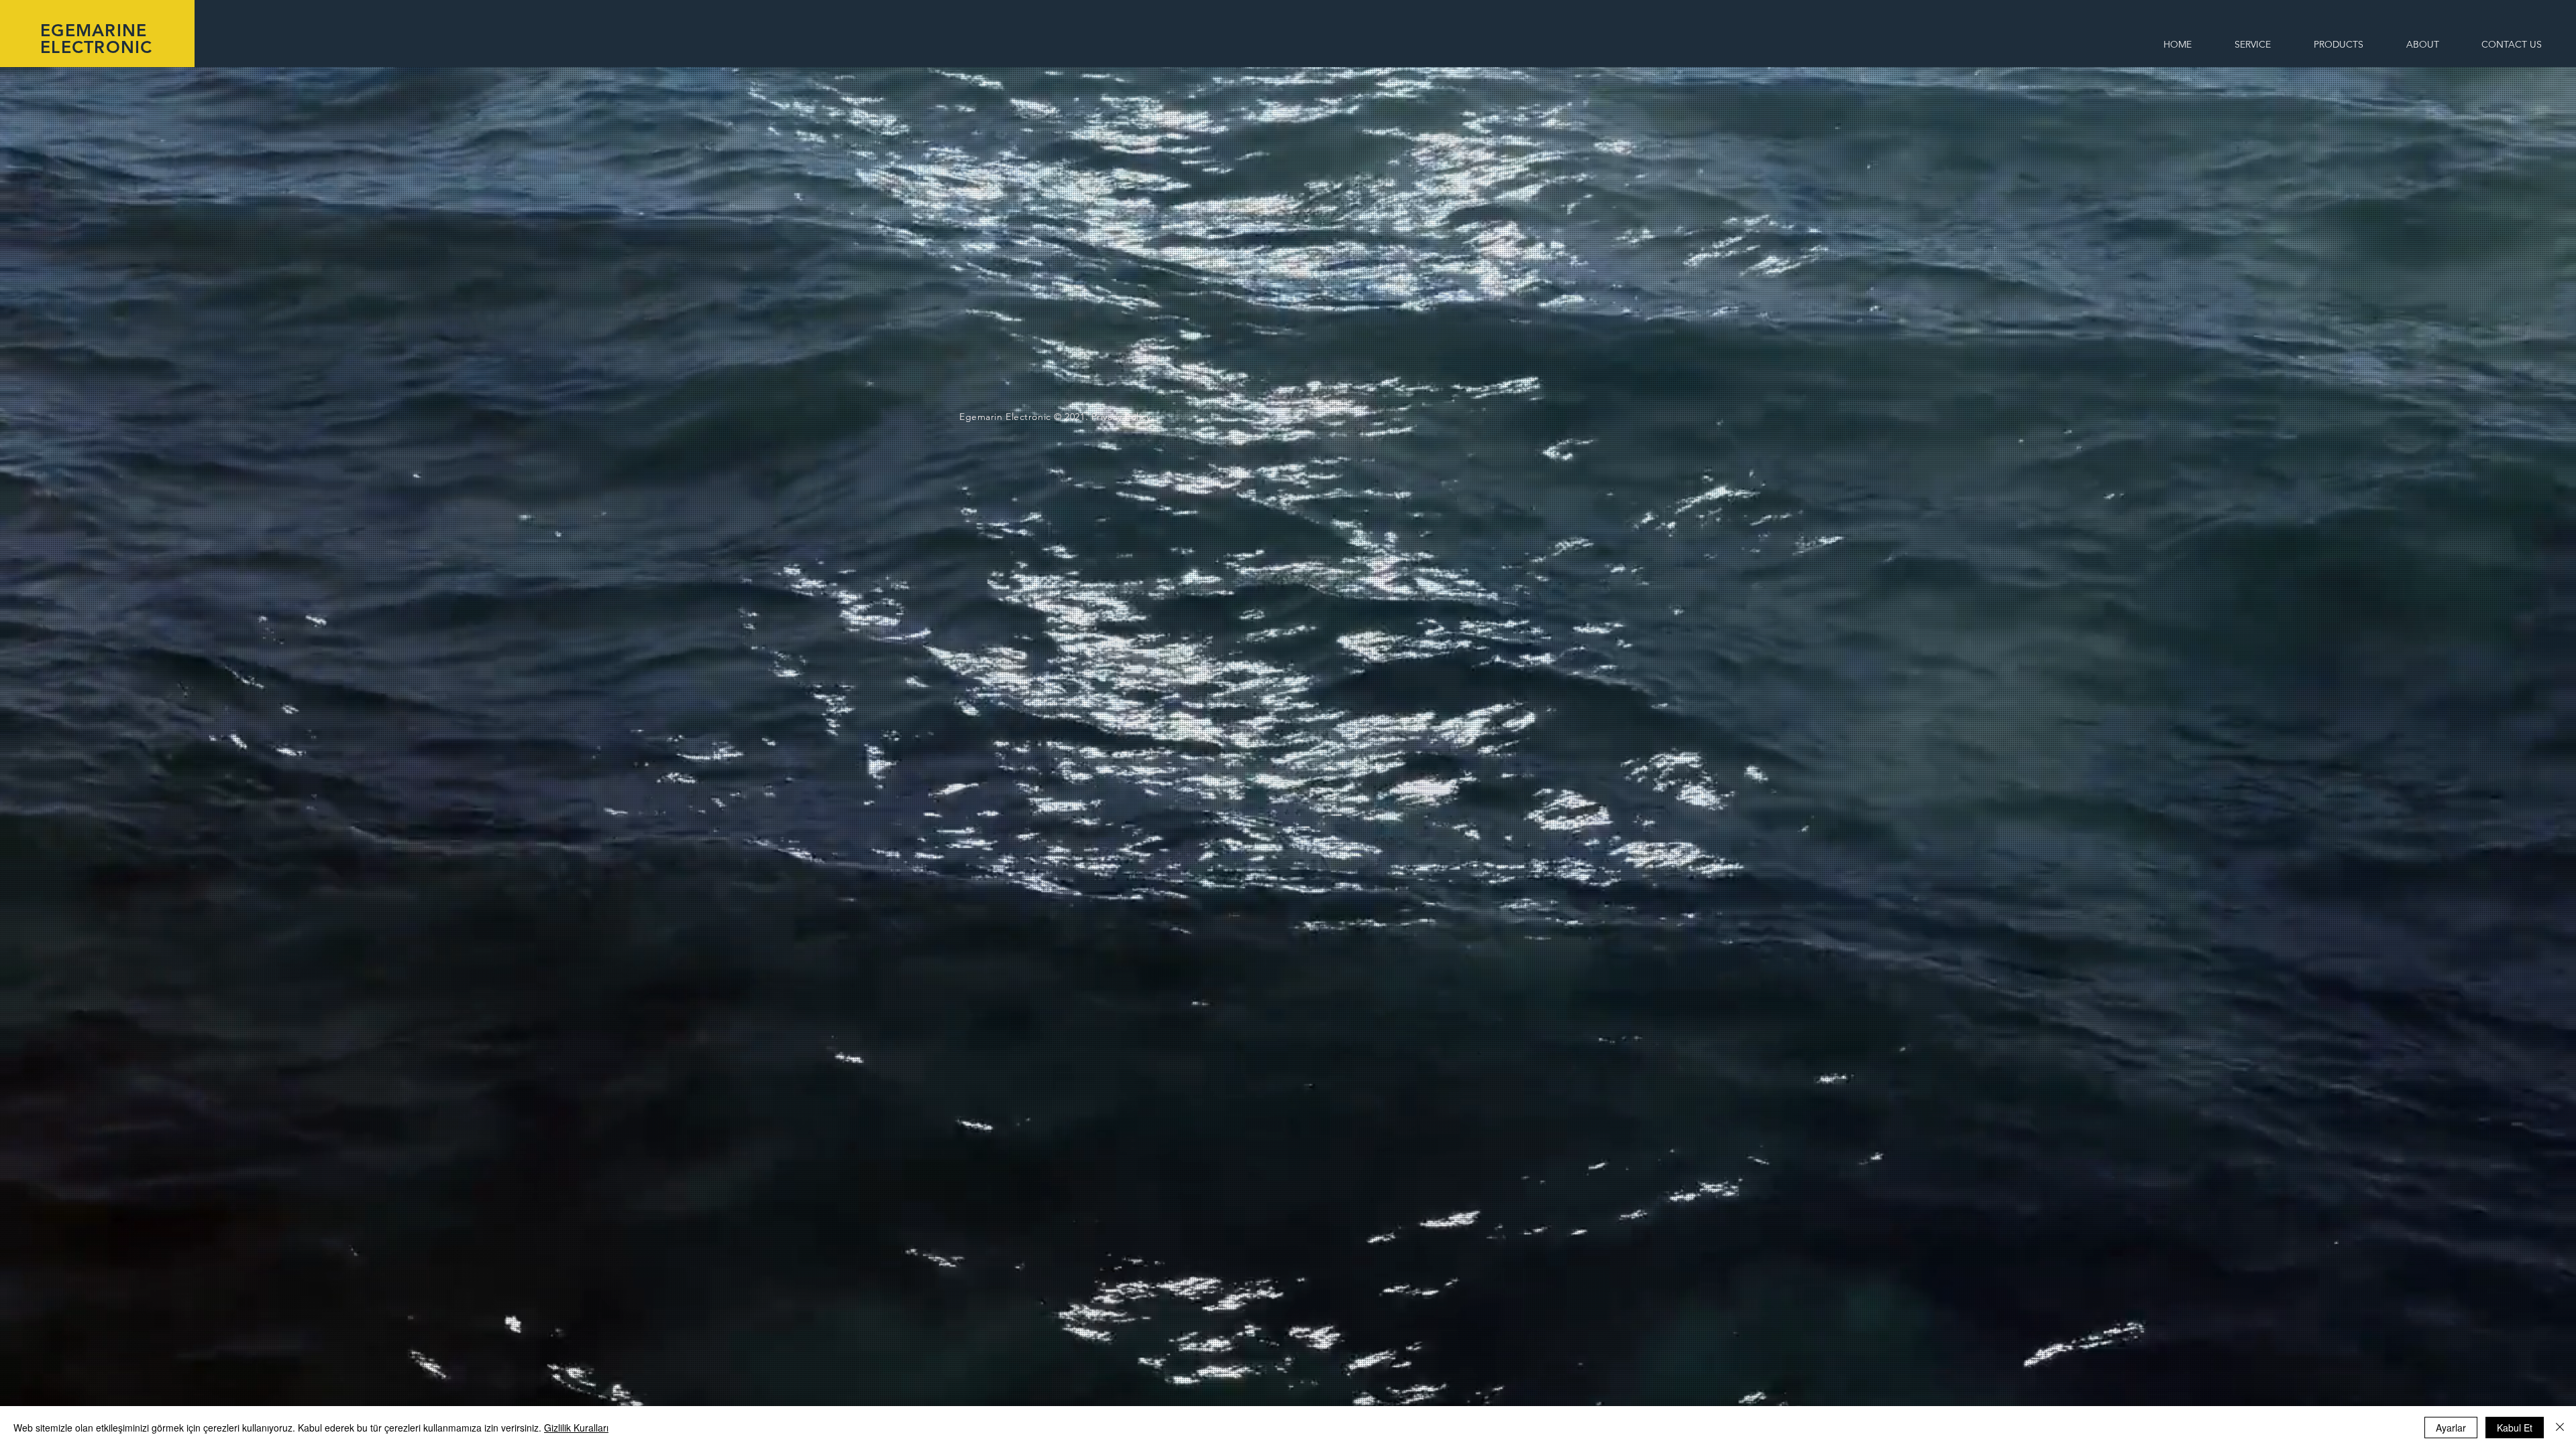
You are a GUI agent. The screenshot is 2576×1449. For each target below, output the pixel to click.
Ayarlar (2451, 1428)
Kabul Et (2515, 1428)
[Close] (2560, 1428)
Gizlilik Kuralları (576, 1428)
